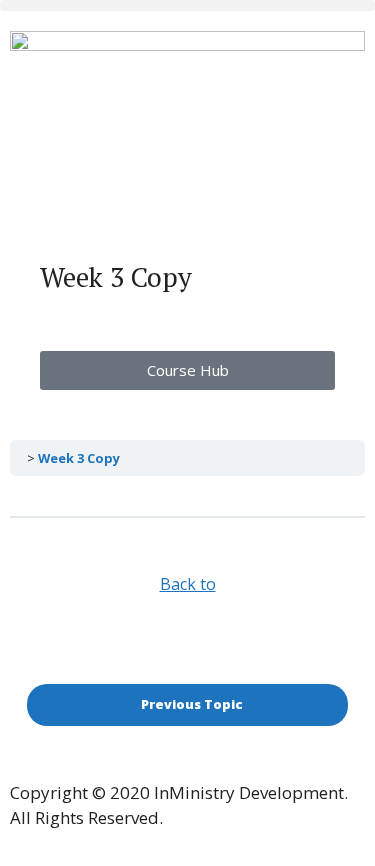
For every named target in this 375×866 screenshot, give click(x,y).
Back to (188, 584)
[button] (187, 5)
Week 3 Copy (79, 458)
